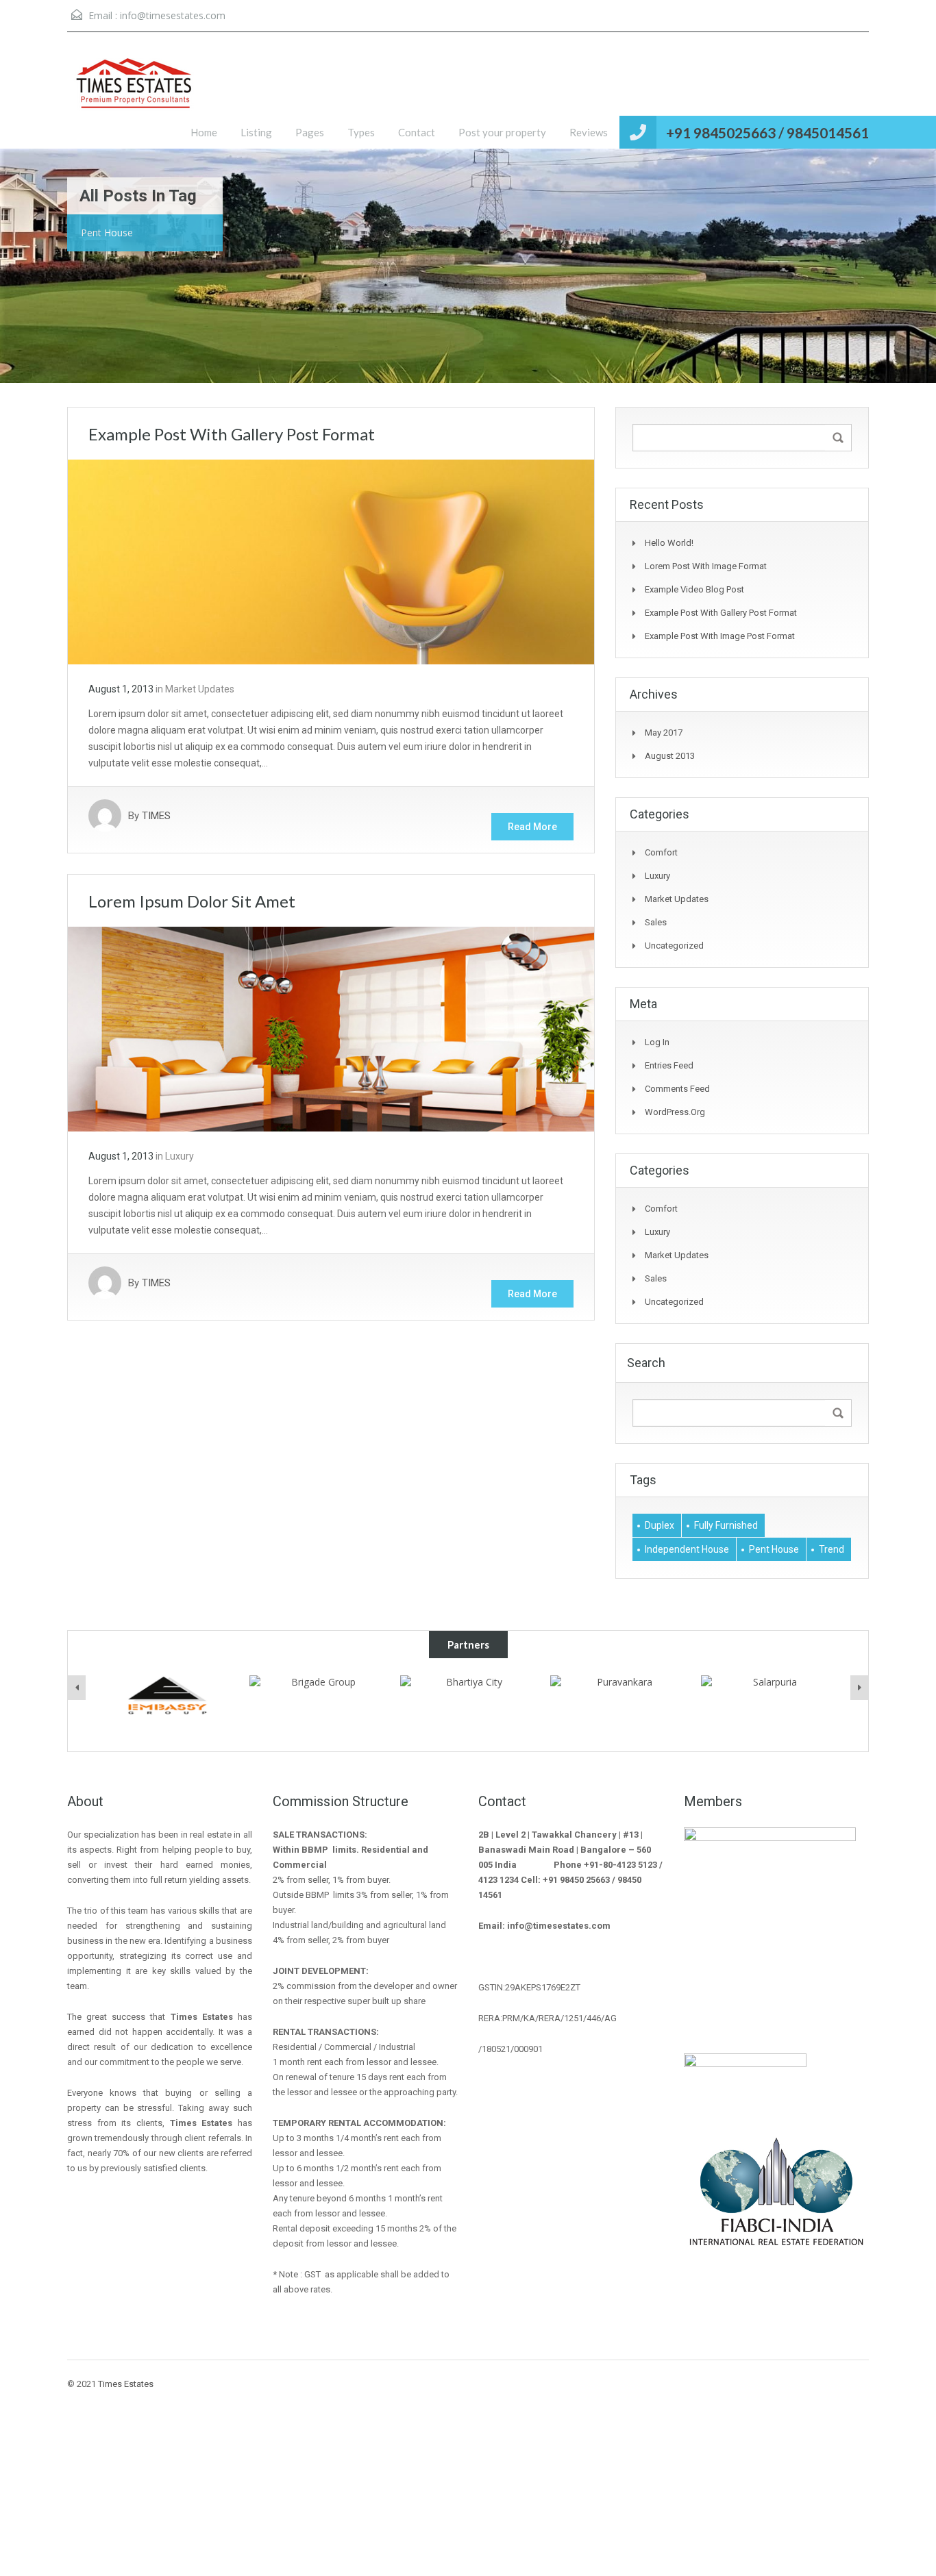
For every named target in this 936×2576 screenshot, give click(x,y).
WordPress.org (675, 1112)
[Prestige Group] (769, 1701)
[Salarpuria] (619, 1705)
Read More (532, 827)
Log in (657, 1042)
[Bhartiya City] (318, 1695)
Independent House (687, 1549)
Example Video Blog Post (694, 589)
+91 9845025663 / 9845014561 (767, 133)
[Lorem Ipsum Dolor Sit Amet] (331, 1028)
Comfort (661, 852)
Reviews (589, 132)
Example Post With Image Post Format (720, 636)
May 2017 (664, 733)
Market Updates (200, 689)
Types (361, 132)
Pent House (774, 1549)
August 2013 (670, 756)
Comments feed (677, 1089)
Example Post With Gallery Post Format (232, 434)
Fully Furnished (726, 1525)
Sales (656, 922)
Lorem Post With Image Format (706, 566)
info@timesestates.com (173, 15)
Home (204, 132)
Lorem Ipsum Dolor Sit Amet (192, 901)
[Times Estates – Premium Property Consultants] (136, 101)
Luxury (180, 1156)
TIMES (156, 816)
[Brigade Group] (167, 1695)
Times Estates (126, 2384)
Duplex (660, 1525)
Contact (417, 132)
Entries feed (669, 1065)
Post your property (502, 132)
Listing (256, 132)
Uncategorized (674, 946)
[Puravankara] (468, 1696)
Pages (310, 132)
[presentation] (77, 1688)
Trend (832, 1549)
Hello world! (669, 543)
